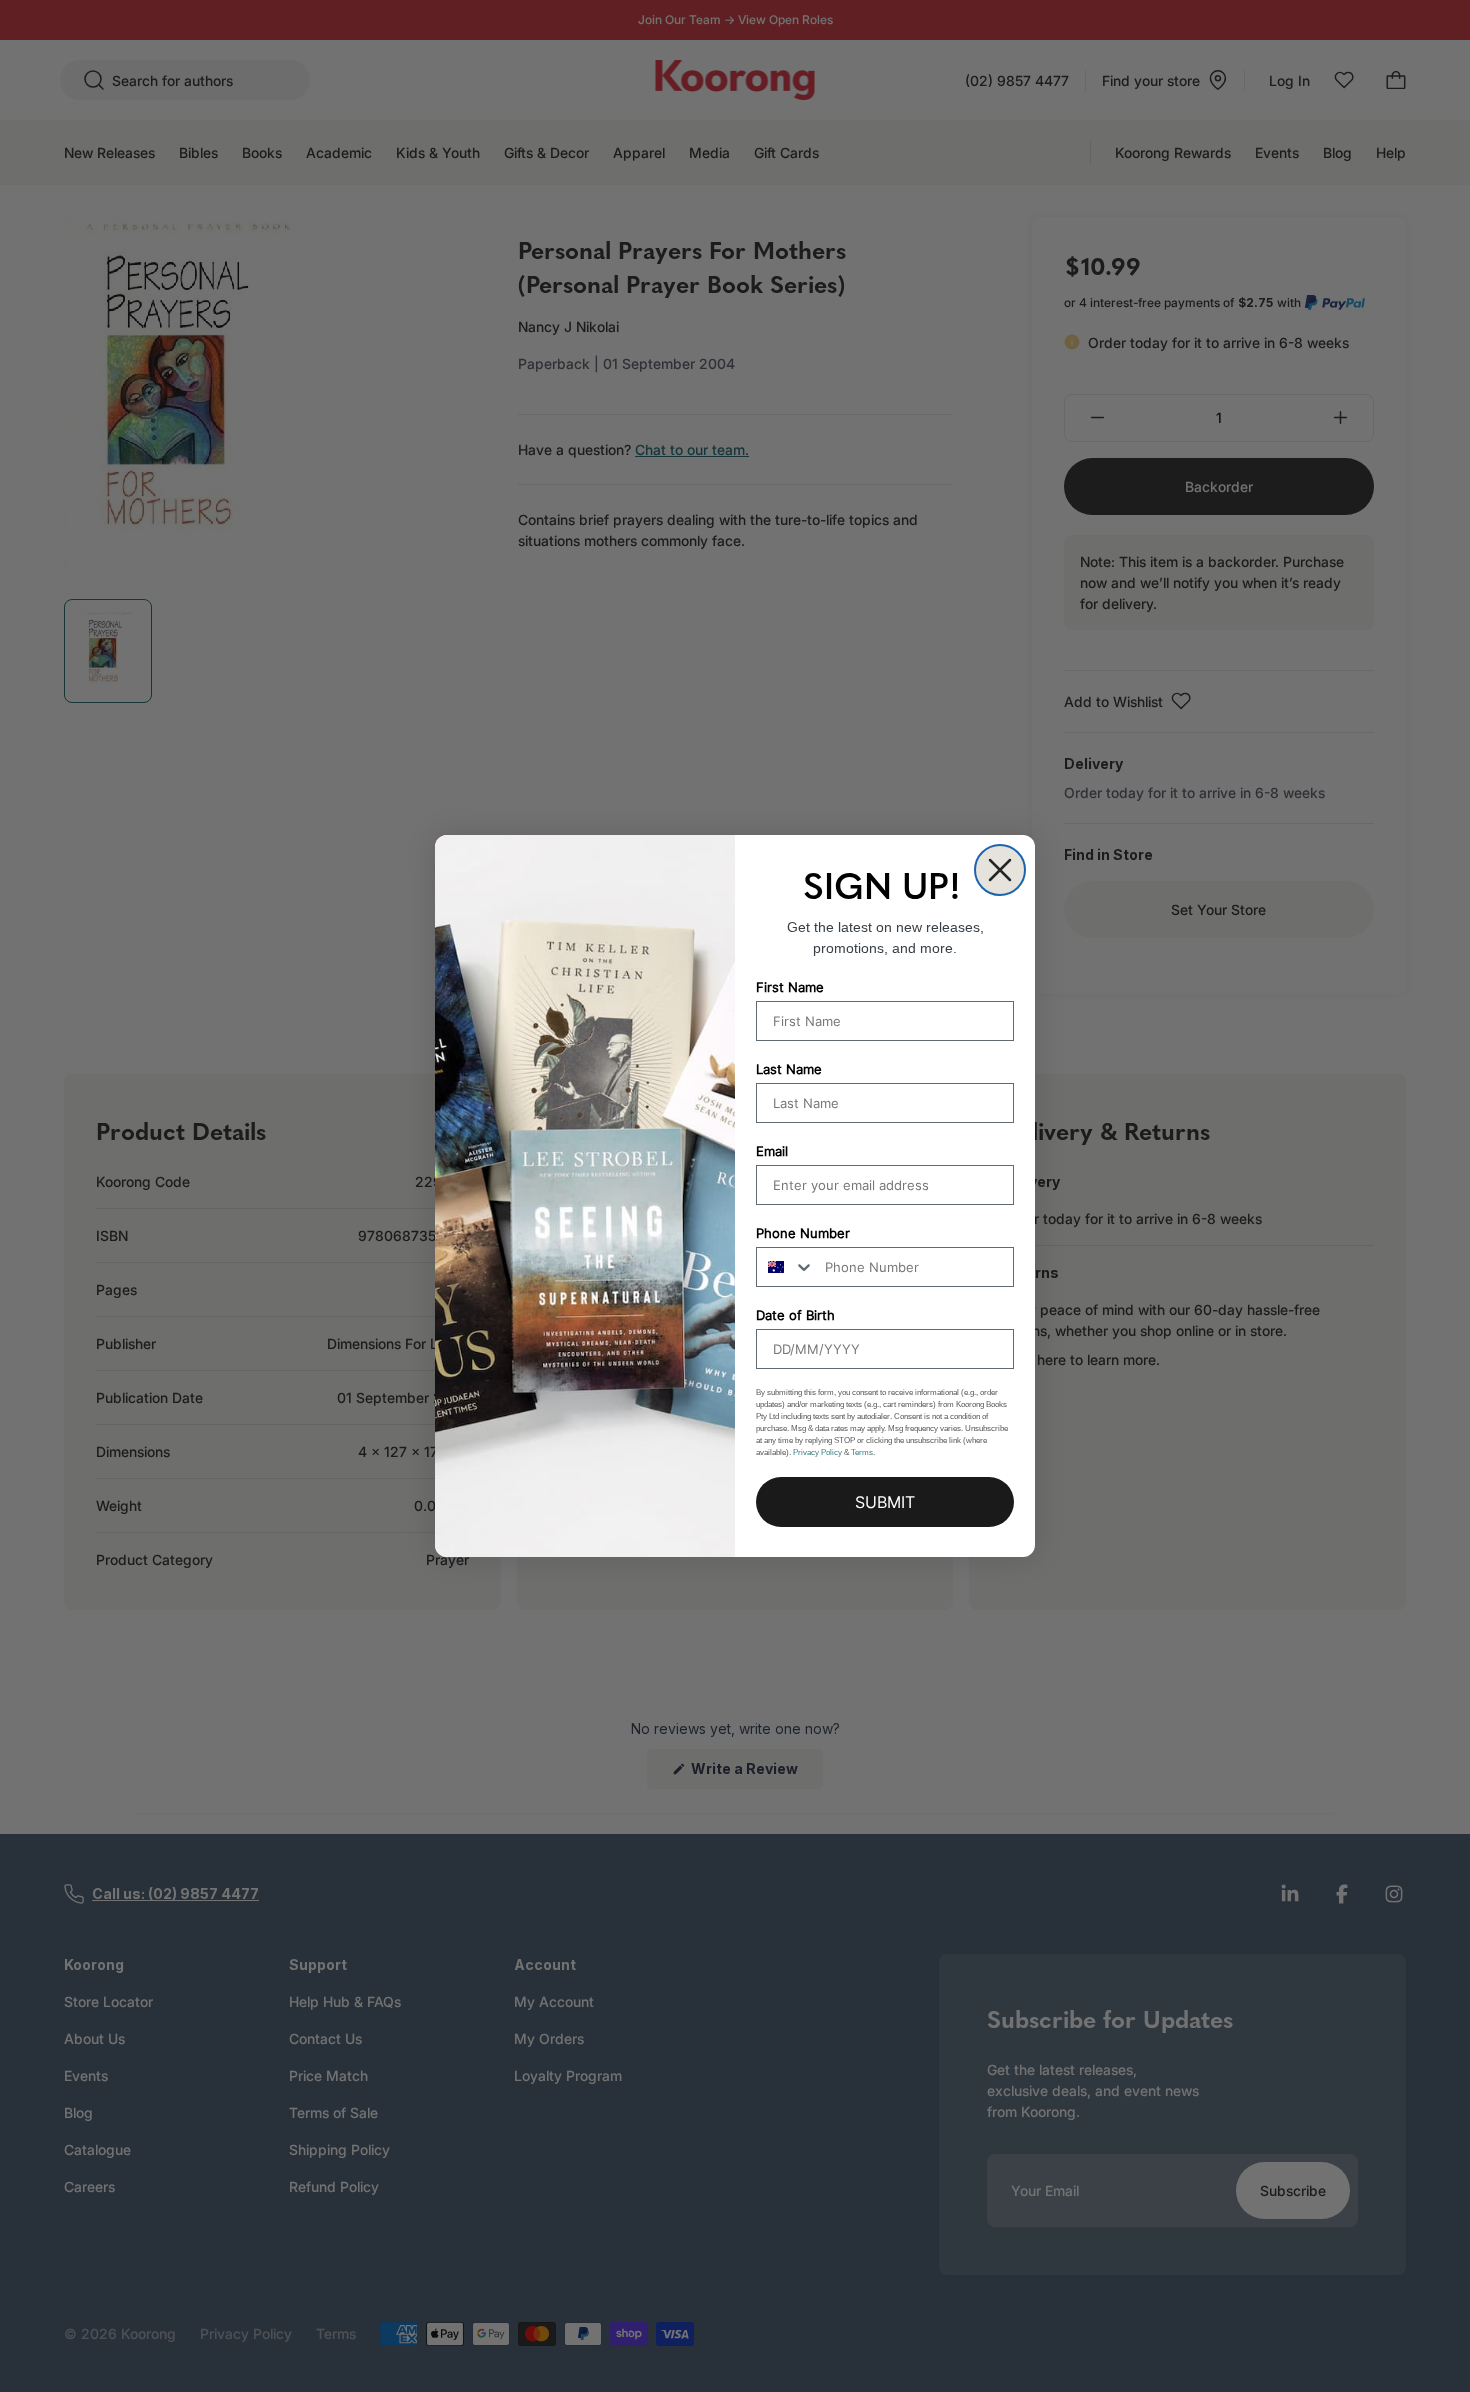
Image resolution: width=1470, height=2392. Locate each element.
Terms (862, 1452)
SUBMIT (885, 1502)
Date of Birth (795, 1315)
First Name (790, 987)
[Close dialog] (1000, 870)
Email (772, 1151)
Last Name (789, 1069)
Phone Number (803, 1233)
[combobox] (786, 1267)
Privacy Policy (817, 1452)
